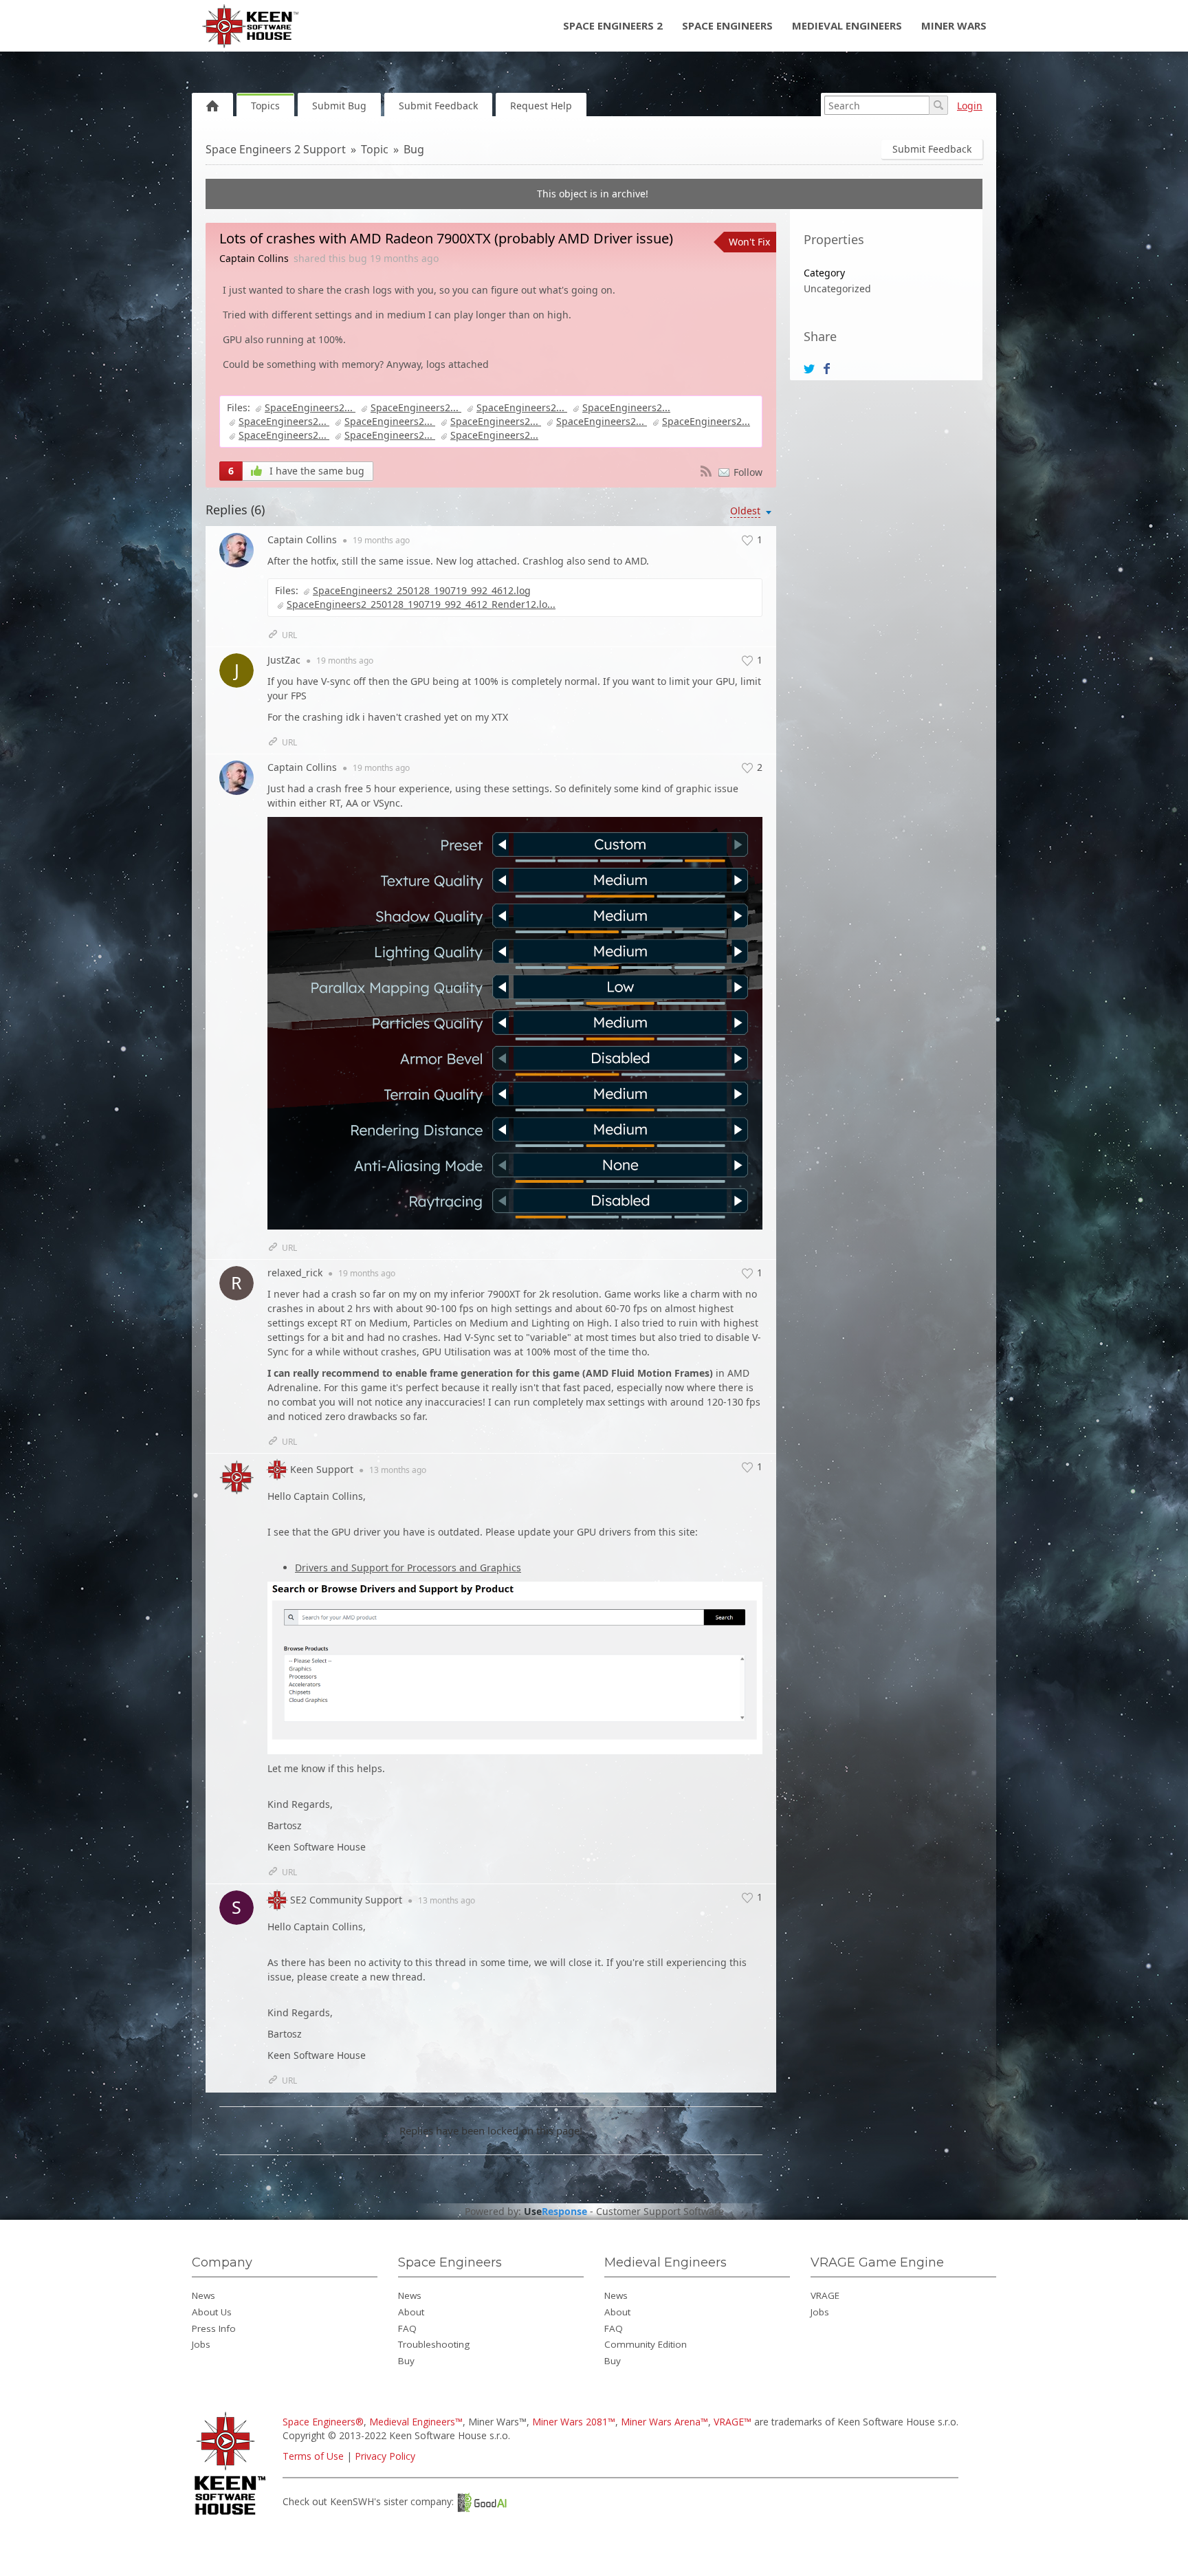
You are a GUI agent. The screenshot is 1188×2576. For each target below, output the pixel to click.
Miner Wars (954, 25)
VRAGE (825, 2295)
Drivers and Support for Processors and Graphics (408, 1568)
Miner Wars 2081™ (574, 2422)
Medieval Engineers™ (416, 2422)
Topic (375, 149)
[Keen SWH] (232, 2516)
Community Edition (646, 2344)
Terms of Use (313, 2456)
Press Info (214, 2328)
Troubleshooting (434, 2344)
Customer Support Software (660, 2212)
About (411, 2312)
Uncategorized (837, 288)
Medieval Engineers (847, 25)
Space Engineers (727, 25)
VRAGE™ (733, 2422)
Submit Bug (339, 106)
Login (970, 106)
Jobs (201, 2344)
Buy (406, 2361)
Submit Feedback (438, 106)
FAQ (407, 2328)
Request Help (541, 106)
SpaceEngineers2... (310, 407)
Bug (414, 149)
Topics (265, 106)
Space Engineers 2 (613, 25)
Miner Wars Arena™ (664, 2422)
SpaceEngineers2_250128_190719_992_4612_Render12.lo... (421, 604)
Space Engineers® (323, 2422)
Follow (748, 472)
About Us (212, 2312)
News (203, 2295)
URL (289, 635)
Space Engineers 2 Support (276, 149)
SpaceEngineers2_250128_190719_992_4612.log (422, 590)
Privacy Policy (385, 2456)
